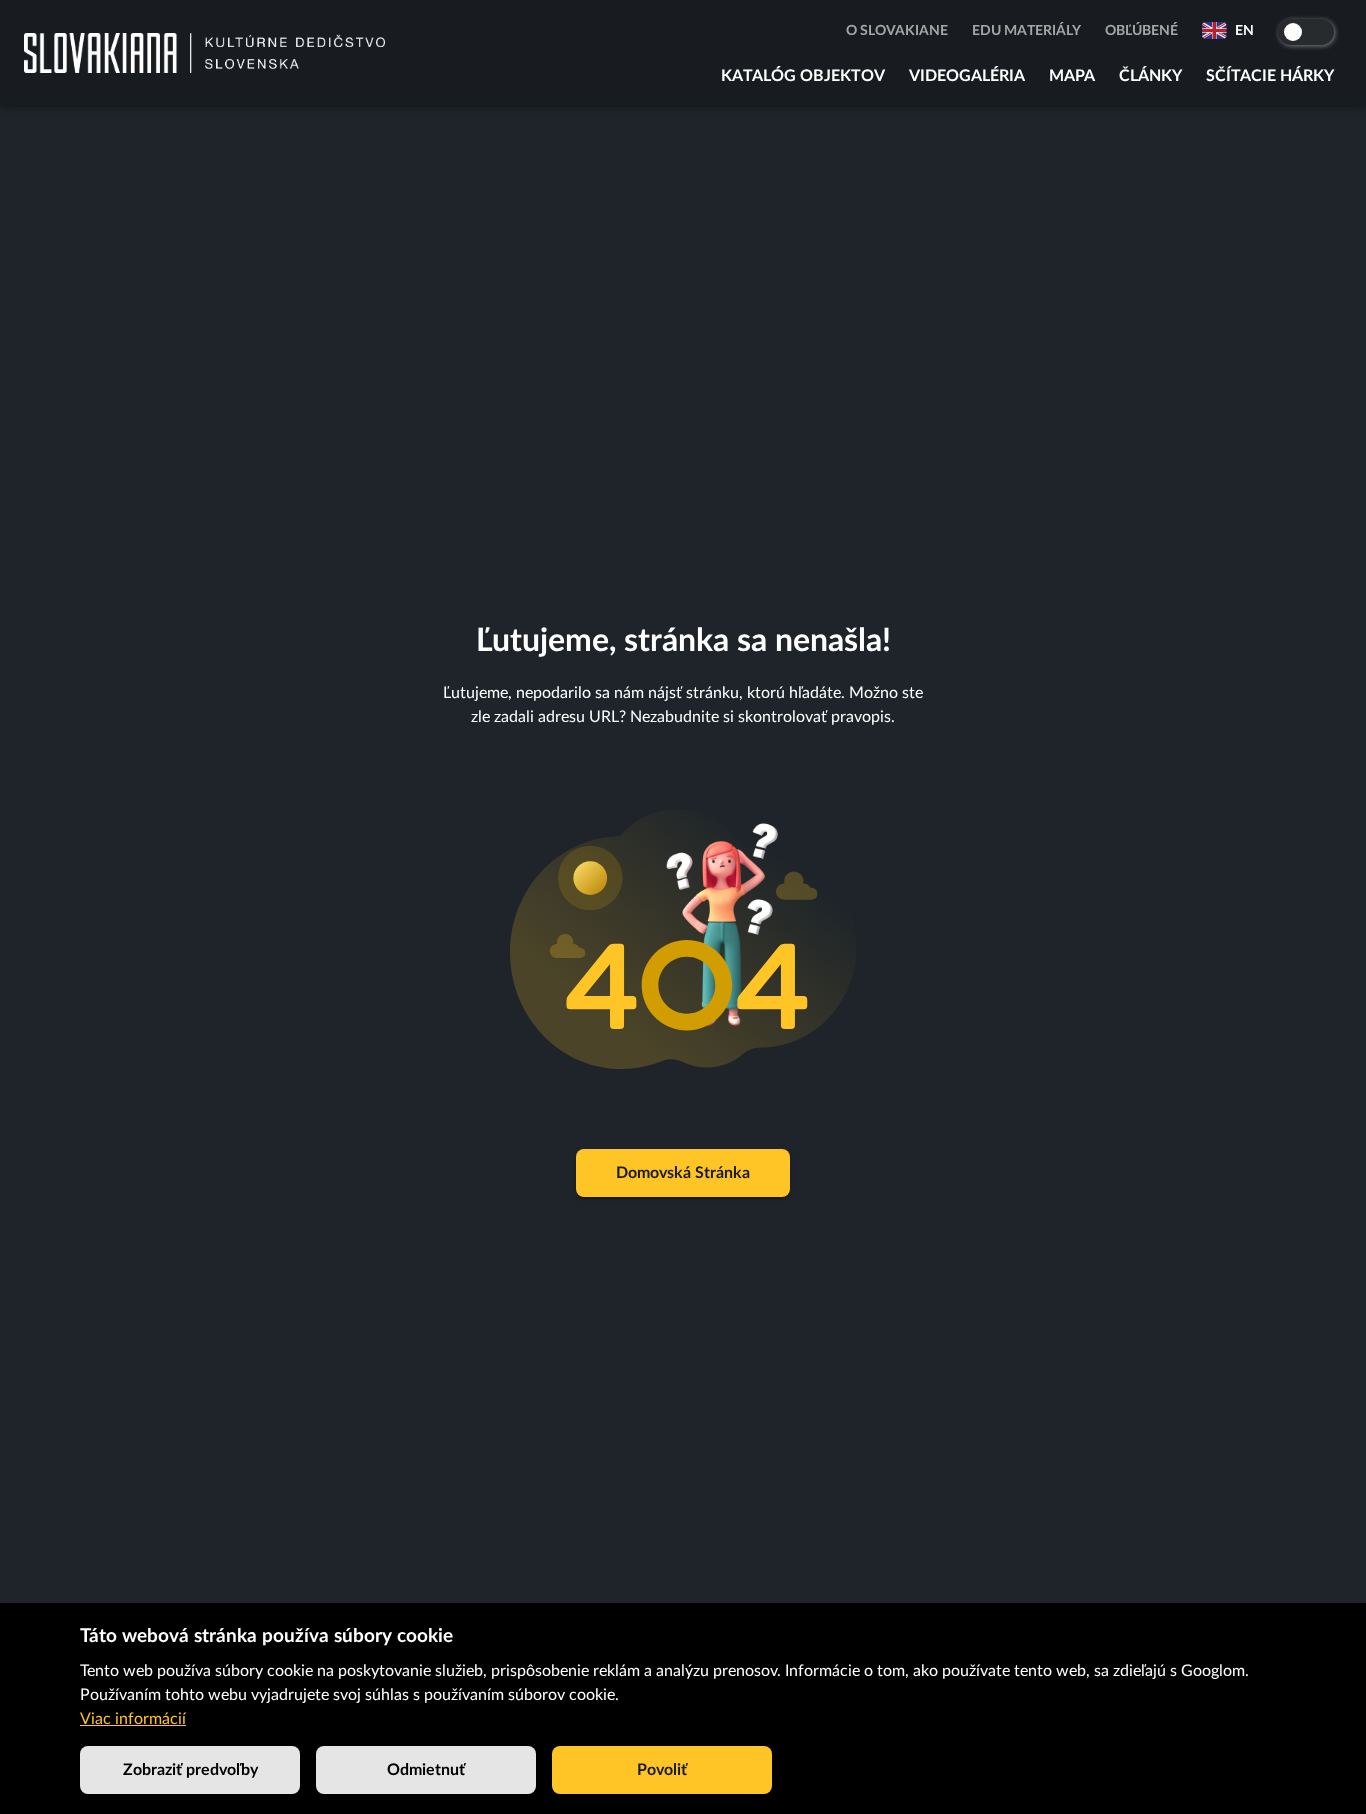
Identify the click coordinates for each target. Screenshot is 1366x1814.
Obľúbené (1141, 31)
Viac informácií (133, 1719)
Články (1150, 76)
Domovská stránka (683, 1173)
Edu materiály (1026, 31)
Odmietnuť (426, 1770)
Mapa (1072, 76)
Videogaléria (967, 76)
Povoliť (662, 1770)
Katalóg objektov (803, 76)
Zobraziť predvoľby (190, 1770)
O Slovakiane (897, 31)
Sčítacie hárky (1270, 76)
